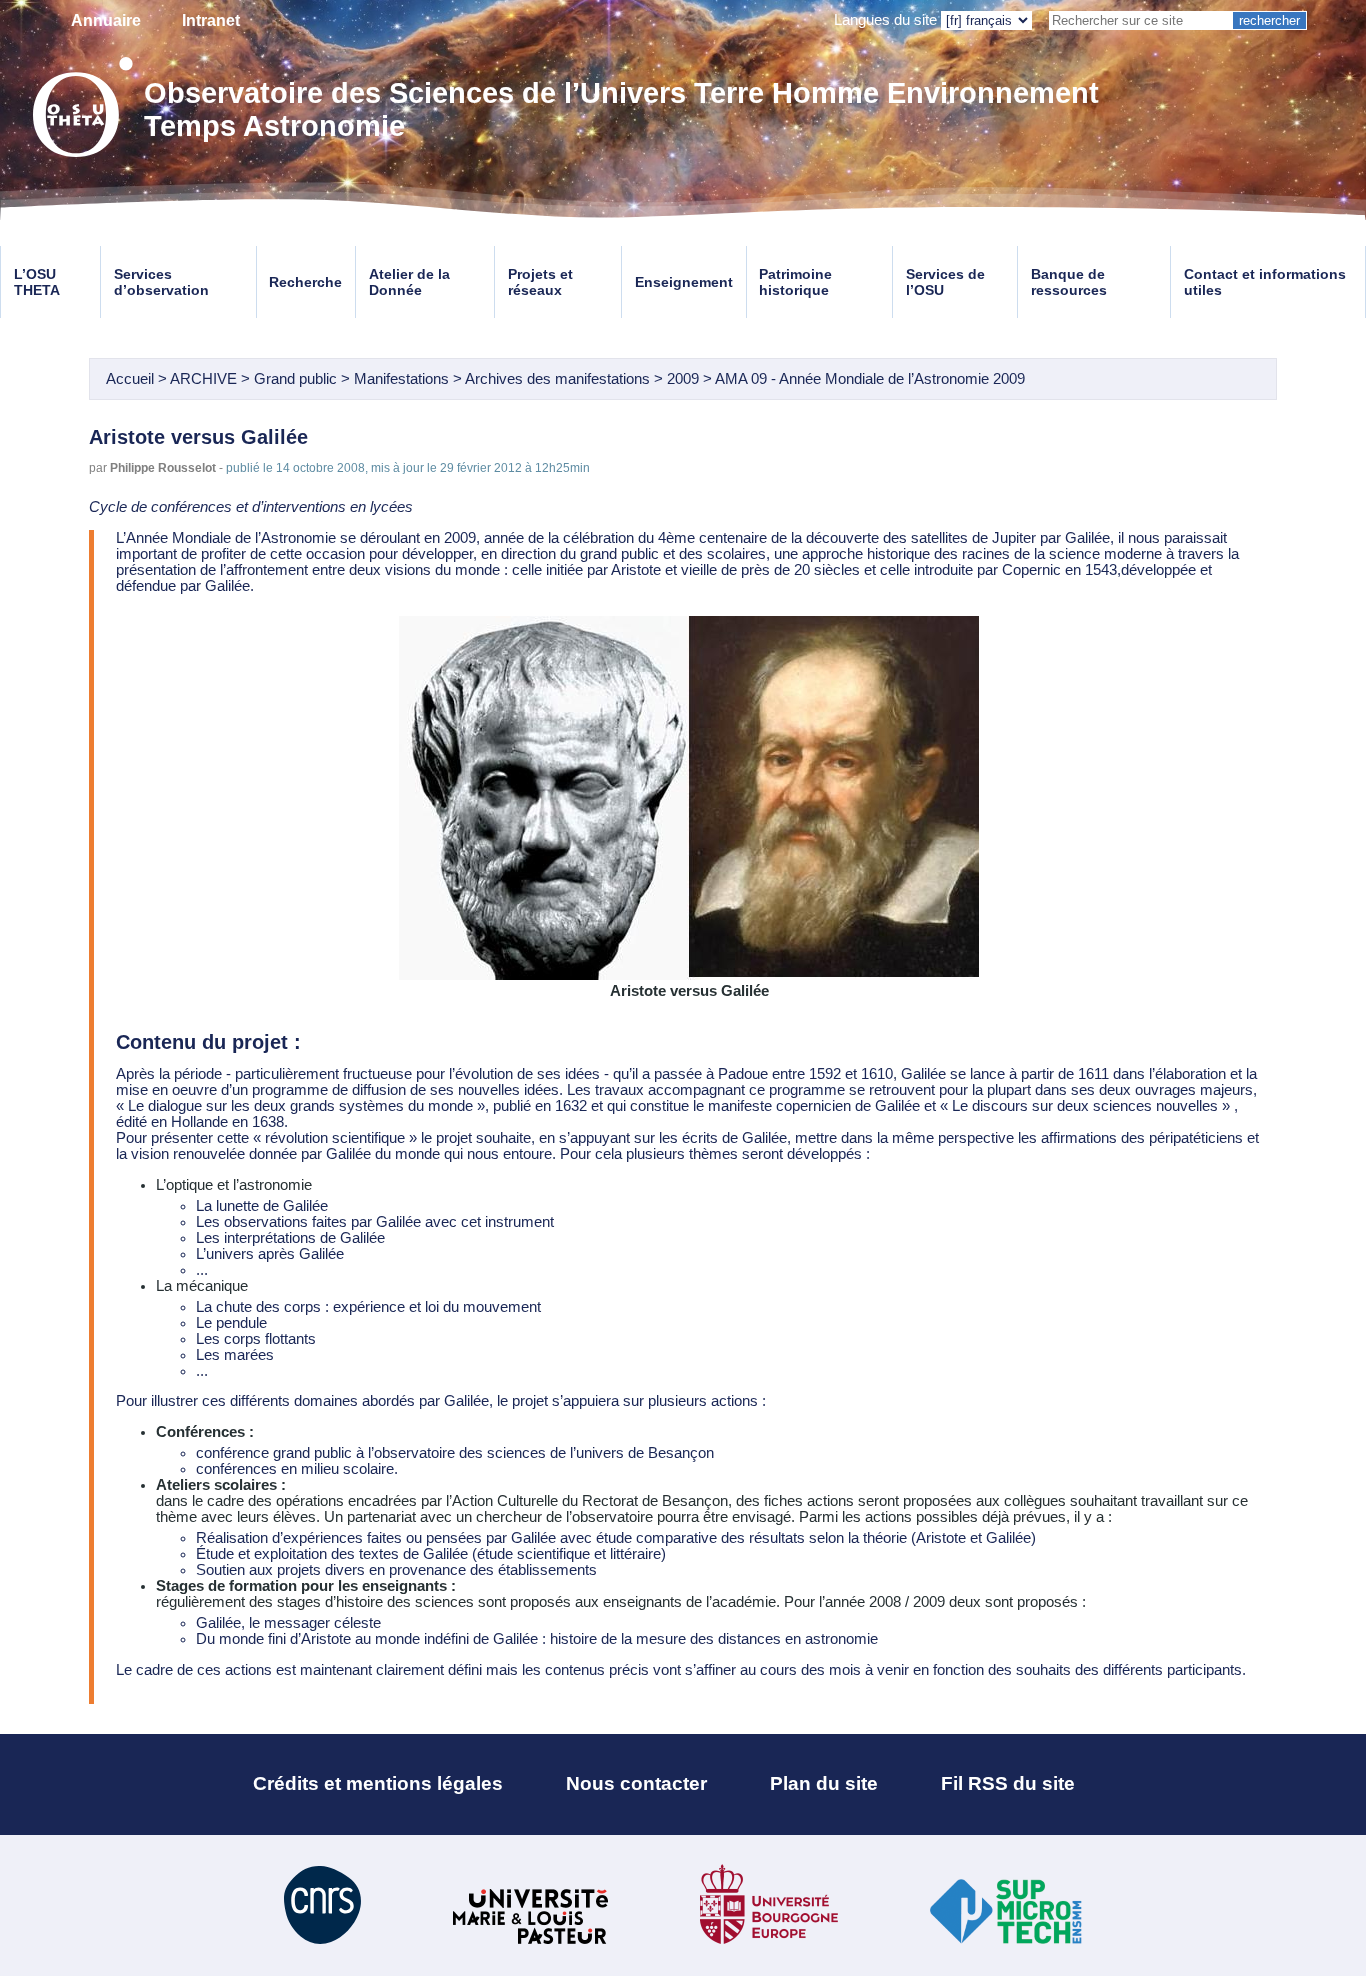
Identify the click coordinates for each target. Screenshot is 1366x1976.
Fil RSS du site (1008, 1783)
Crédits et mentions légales (378, 1783)
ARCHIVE (203, 379)
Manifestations (401, 379)
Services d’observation (161, 282)
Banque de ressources (1069, 282)
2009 (683, 379)
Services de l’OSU (945, 282)
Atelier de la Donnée (409, 282)
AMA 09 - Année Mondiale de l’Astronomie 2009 (870, 379)
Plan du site (824, 1783)
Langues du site (885, 20)
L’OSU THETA (37, 282)
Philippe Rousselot (163, 467)
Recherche (305, 282)
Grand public (295, 379)
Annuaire (106, 20)
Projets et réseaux (540, 282)
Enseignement (684, 282)
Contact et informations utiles (1265, 282)
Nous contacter (636, 1783)
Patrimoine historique (795, 282)
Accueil (130, 379)
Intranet (211, 20)
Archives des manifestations (557, 379)
